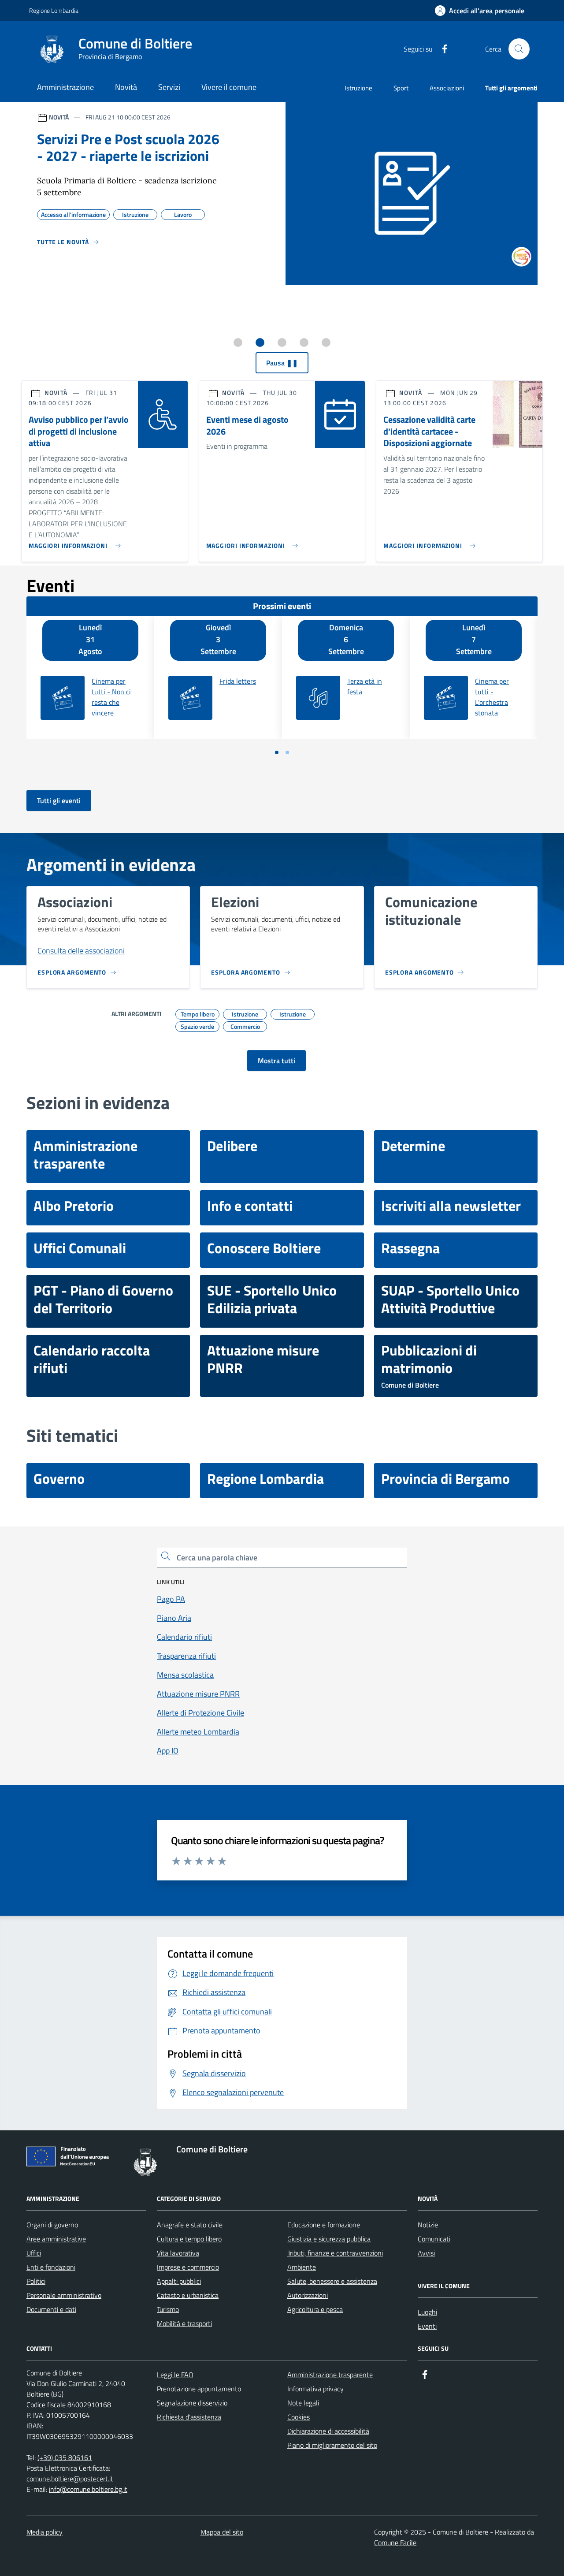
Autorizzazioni (308, 2295)
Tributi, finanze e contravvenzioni (335, 2253)
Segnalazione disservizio (192, 2403)
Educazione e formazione (324, 2225)
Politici (36, 2281)
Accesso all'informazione (73, 213)
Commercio (245, 1025)
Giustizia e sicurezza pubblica (329, 2239)
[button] (480, 11)
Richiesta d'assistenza (189, 2417)
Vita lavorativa (178, 2253)
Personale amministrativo (64, 2295)
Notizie (428, 2225)
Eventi (427, 2326)
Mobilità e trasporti (184, 2323)
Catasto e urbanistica (188, 2295)
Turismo (168, 2309)
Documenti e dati (51, 2309)
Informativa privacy (315, 2389)
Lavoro (183, 213)
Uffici (34, 2253)
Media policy (45, 2532)
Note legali (303, 2403)
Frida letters (238, 681)
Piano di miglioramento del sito (332, 2445)
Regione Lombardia (54, 10)
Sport (401, 88)
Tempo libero (198, 1013)
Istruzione (358, 88)
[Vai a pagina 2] (287, 752)
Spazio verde (197, 1025)
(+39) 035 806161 (65, 2457)
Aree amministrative (56, 2239)
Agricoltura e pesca (315, 2309)
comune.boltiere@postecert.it (70, 2479)
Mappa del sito (222, 2532)
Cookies (299, 2417)
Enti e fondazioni (51, 2267)
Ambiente (302, 2267)
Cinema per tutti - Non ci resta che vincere (111, 697)
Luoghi (427, 2312)
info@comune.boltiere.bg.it (88, 2489)
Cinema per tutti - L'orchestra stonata (492, 697)
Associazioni (447, 88)
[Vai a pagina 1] (277, 752)
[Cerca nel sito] (519, 49)
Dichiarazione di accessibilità (328, 2431)
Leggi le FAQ (175, 2375)
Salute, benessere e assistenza (332, 2281)
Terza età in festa (365, 686)
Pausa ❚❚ (282, 363)
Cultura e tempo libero (189, 2239)
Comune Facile (395, 2542)
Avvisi (426, 2253)
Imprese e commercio (188, 2267)
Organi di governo (52, 2225)
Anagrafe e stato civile (190, 2225)
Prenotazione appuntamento (199, 2389)
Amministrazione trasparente (330, 2375)
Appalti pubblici (179, 2281)
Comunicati (434, 2239)
